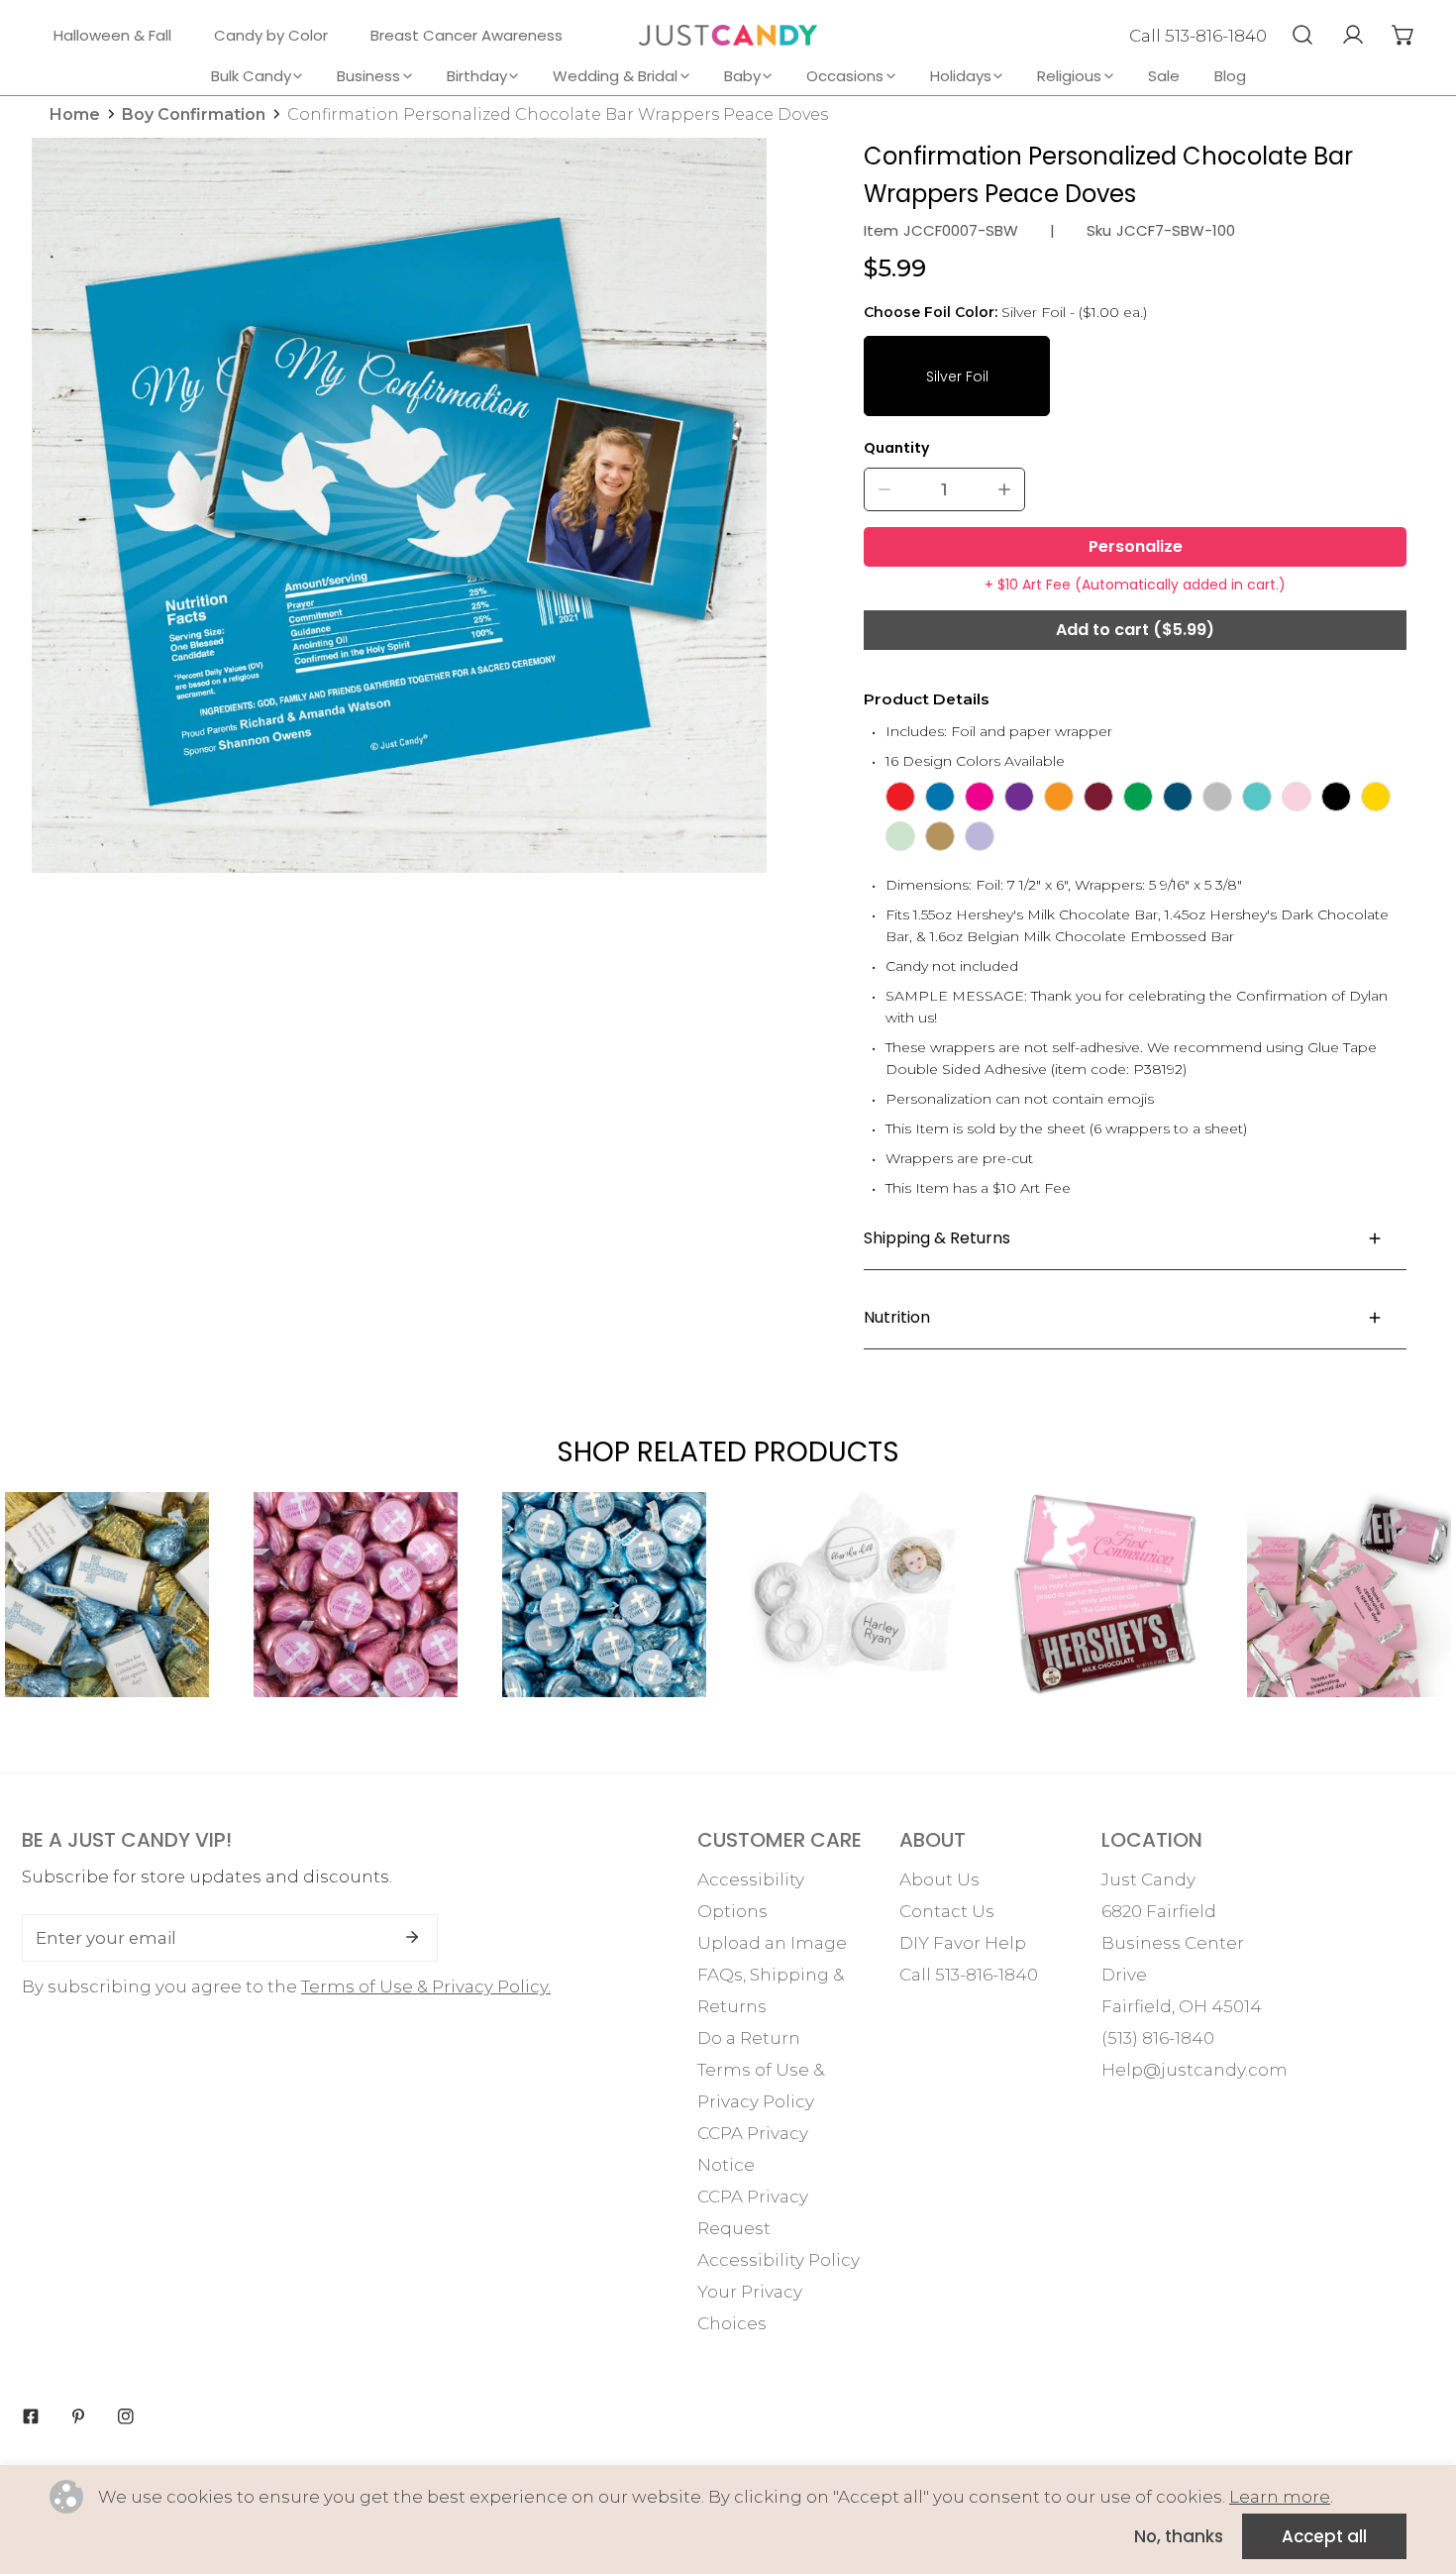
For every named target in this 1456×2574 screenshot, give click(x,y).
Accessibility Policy (779, 2260)
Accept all (1324, 2536)
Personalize (1136, 546)
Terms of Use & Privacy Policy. (426, 1986)
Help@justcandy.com (1195, 2070)
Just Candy (1148, 1879)
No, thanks (1179, 2536)
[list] (399, 505)
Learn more (1280, 2497)
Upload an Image (772, 1943)
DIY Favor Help (963, 1943)
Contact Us (947, 1911)
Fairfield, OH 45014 (1182, 2006)
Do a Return (749, 2038)
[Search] (1302, 35)
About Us (939, 1879)
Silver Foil (957, 376)
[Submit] (412, 1937)
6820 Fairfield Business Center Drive (1173, 1943)
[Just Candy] (728, 35)
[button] (1403, 35)
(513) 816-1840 (1158, 2038)
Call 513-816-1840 (1198, 36)
